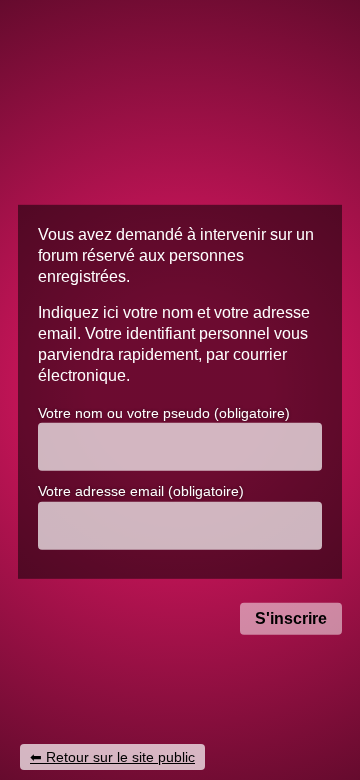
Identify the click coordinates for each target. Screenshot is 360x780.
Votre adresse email (141, 491)
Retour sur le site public (120, 757)
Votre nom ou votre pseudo (164, 412)
